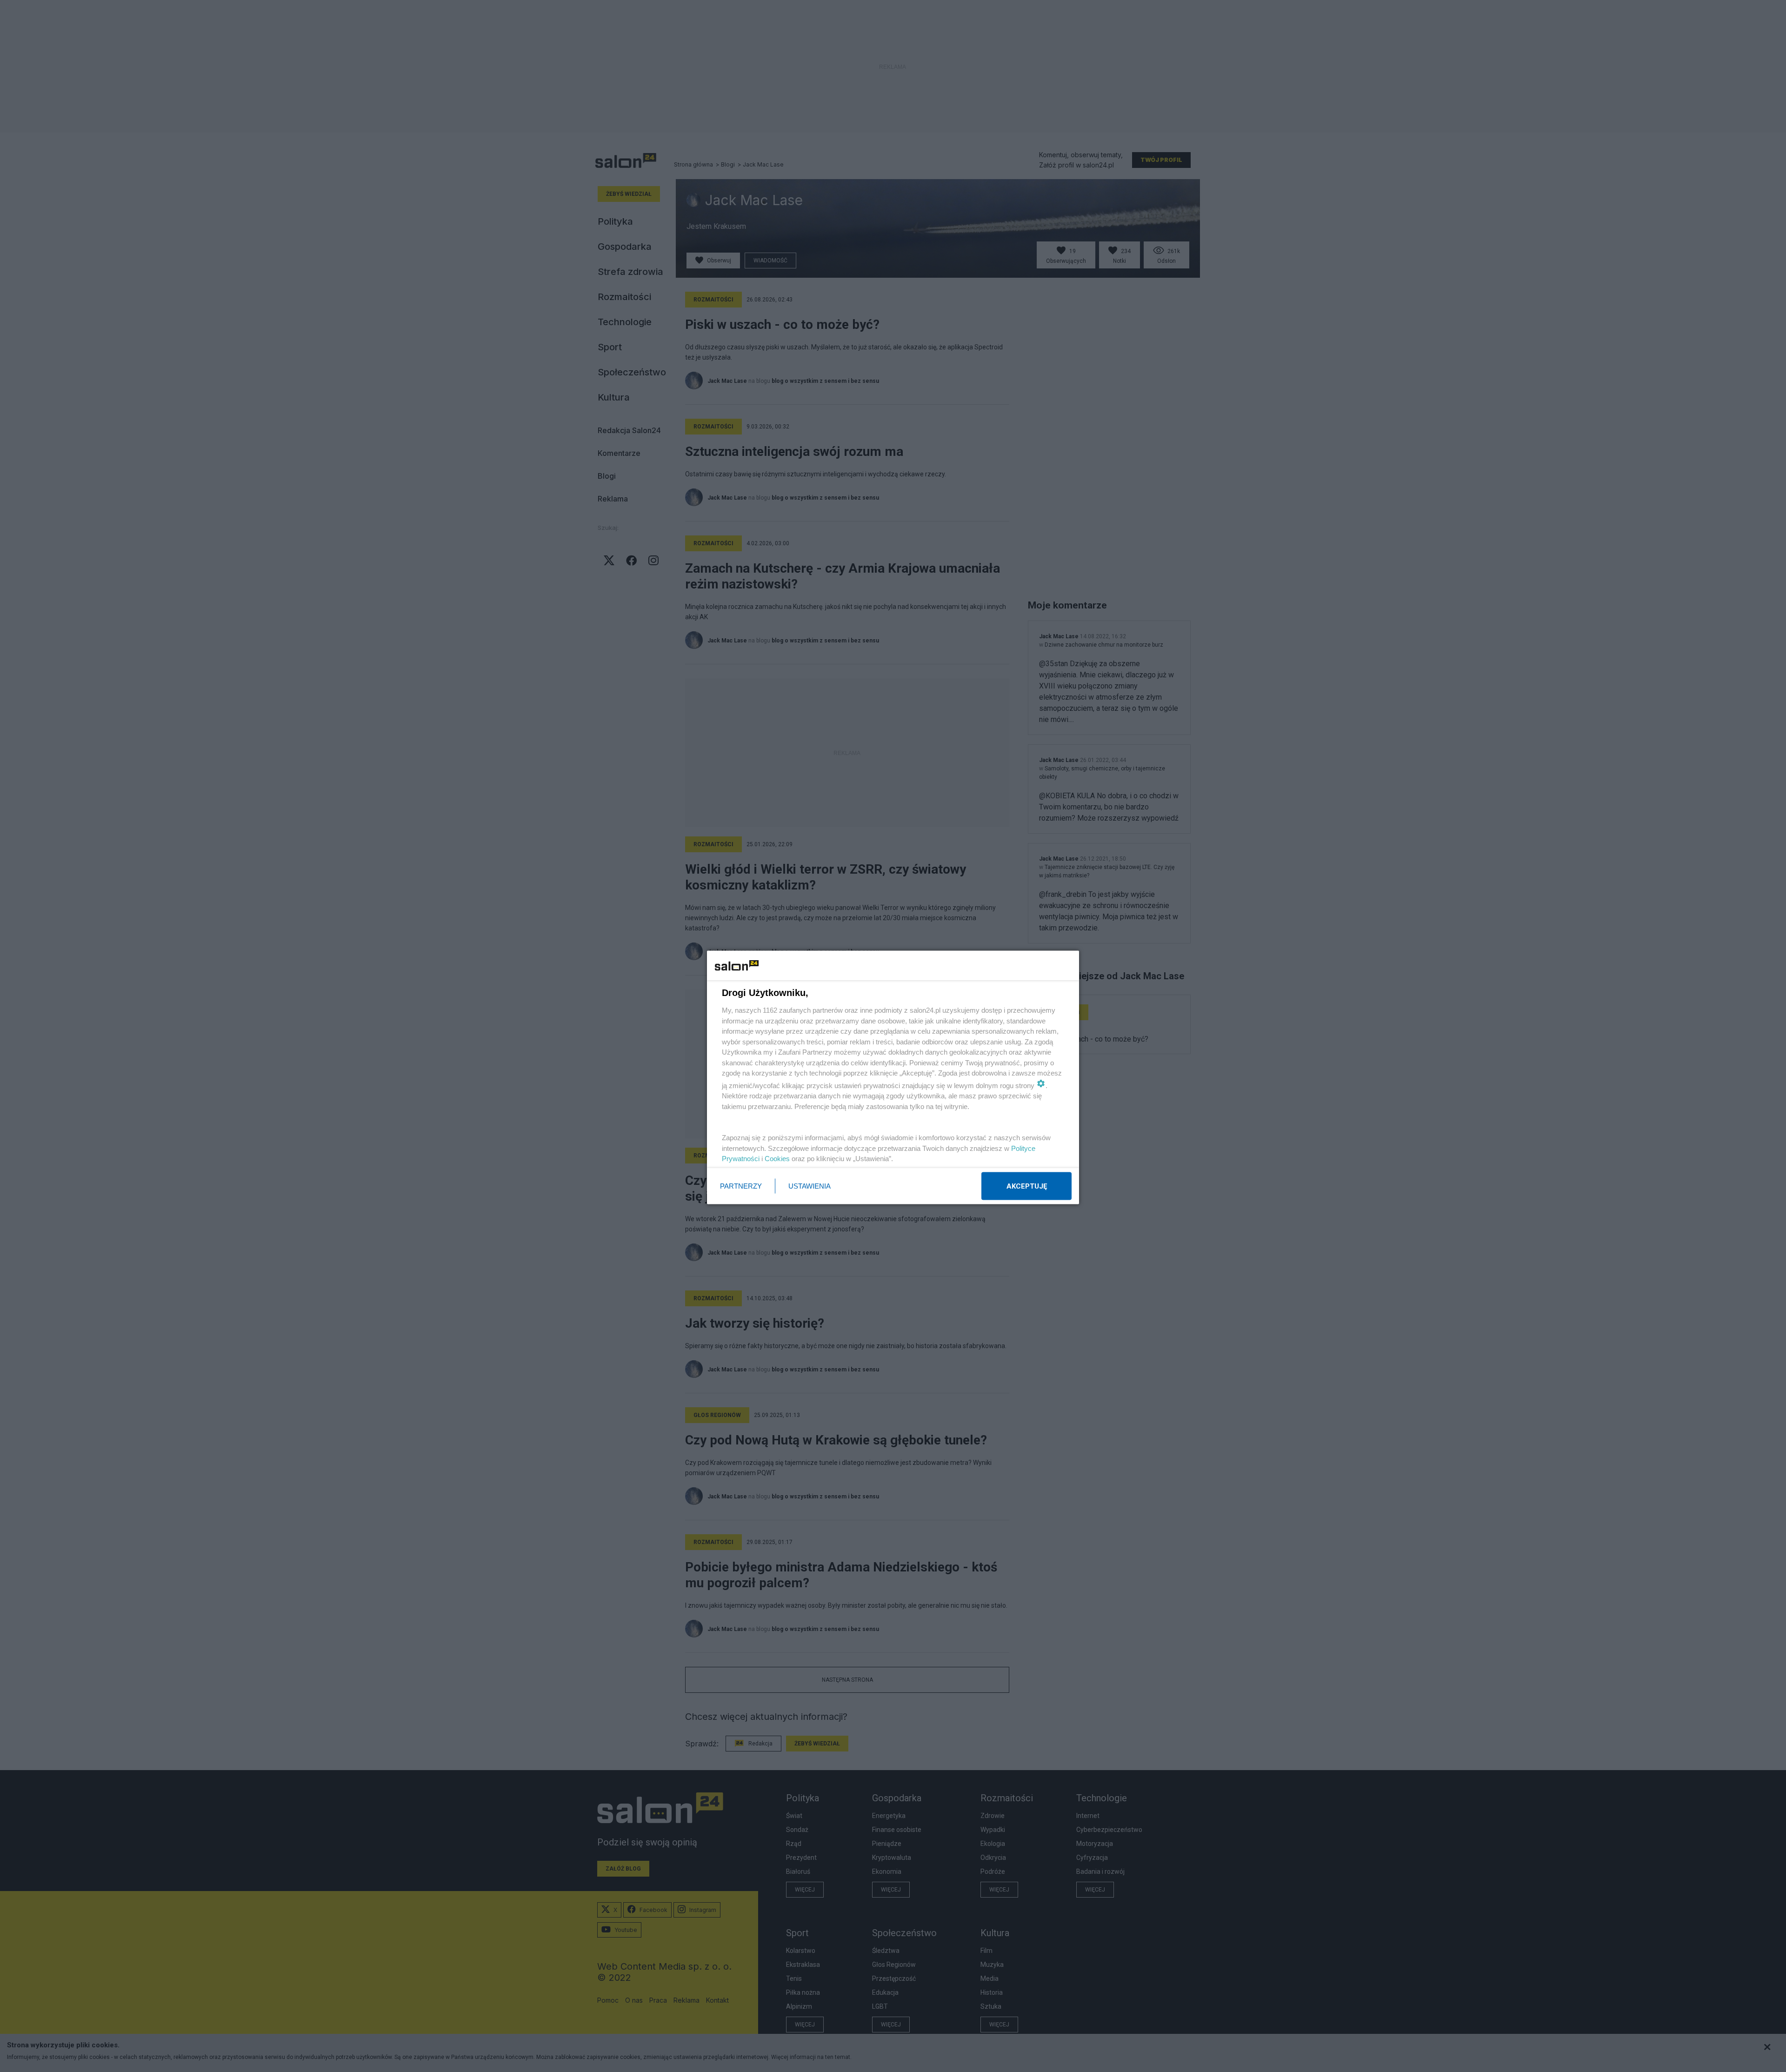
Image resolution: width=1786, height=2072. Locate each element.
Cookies (777, 1159)
